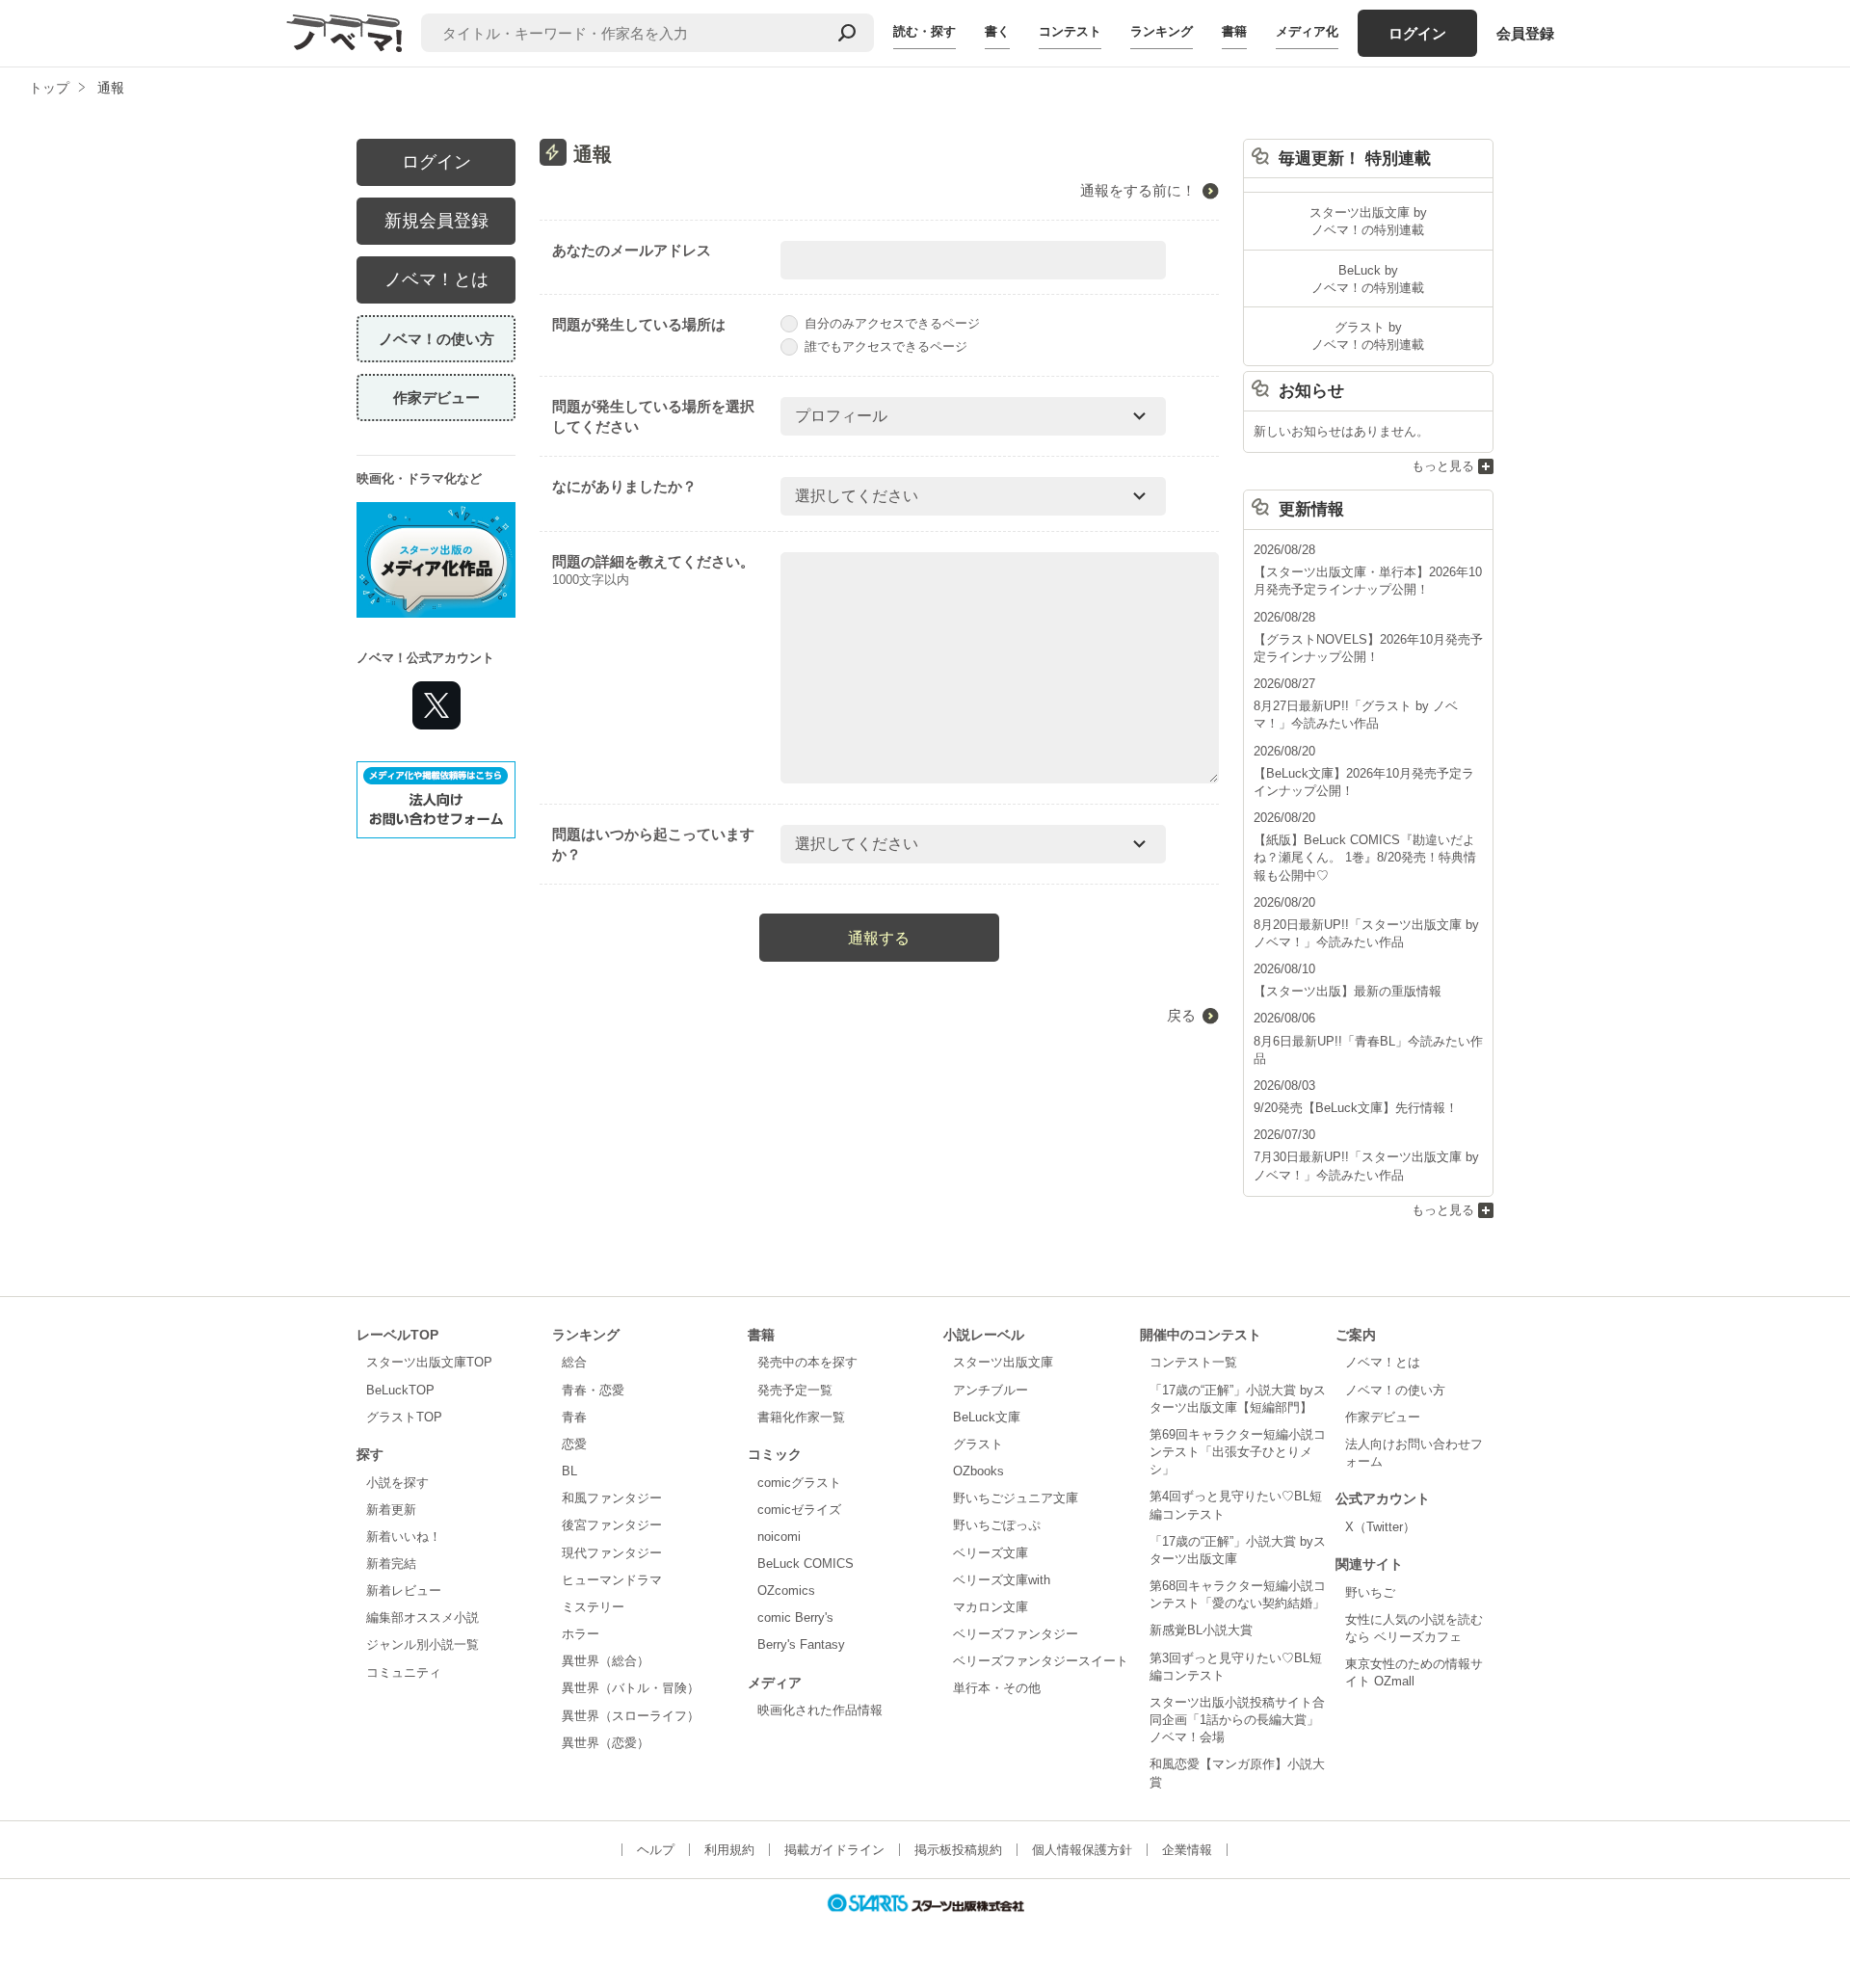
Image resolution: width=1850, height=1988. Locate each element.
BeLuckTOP (400, 1390)
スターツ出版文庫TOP (429, 1362)
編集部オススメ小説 (423, 1617)
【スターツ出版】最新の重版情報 (1348, 991)
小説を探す (397, 1483)
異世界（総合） (606, 1661)
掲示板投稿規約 (958, 1850)
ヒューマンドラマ (612, 1580)
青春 (574, 1417)
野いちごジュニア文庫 (1016, 1498)
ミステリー (593, 1607)
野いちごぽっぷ (997, 1525)
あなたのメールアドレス (632, 250)
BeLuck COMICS (806, 1564)
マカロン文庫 (991, 1607)
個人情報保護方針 (1082, 1850)
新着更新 (391, 1510)
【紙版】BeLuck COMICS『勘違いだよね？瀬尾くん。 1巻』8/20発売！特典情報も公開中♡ (1365, 857)
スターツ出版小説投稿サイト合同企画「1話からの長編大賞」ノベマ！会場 (1237, 1720)
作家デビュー (436, 398)
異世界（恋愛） (606, 1743)
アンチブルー (991, 1390)
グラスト (978, 1444)
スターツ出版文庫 (1003, 1362)
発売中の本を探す (807, 1362)
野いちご (1370, 1592)
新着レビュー (404, 1590)
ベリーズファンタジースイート (1041, 1661)
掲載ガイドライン (834, 1850)
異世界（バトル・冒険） (631, 1688)
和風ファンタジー (612, 1498)
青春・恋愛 (593, 1390)
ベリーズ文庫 (991, 1553)
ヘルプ (656, 1850)
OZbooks (978, 1471)
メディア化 (1307, 31)
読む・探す (925, 31)
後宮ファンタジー (612, 1525)
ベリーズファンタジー (1016, 1634)
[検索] (847, 33)
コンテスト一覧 (1193, 1362)
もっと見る (1443, 466)
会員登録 (1525, 33)
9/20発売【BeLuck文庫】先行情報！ (1356, 1108)
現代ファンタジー (612, 1553)
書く (997, 31)
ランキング (1162, 31)
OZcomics (786, 1590)
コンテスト (1070, 31)
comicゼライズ (799, 1510)
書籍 (1234, 31)
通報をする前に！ (1138, 190)
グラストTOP (404, 1417)
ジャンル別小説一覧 (423, 1644)
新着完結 (391, 1564)
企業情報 (1187, 1850)
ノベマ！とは (436, 279)
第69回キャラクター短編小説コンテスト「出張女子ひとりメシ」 (1238, 1452)
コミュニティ (404, 1672)
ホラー (581, 1634)
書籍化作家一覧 (801, 1417)
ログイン (1417, 33)
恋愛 (574, 1444)
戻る (1181, 1015)
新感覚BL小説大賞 (1201, 1630)
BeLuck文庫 (987, 1417)
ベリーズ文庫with (1002, 1580)
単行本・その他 (997, 1688)
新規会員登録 (436, 221)
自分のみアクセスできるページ (892, 323)
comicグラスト (799, 1483)
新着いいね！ (404, 1537)
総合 (574, 1362)
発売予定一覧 (795, 1390)
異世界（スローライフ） (631, 1716)
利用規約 (729, 1850)
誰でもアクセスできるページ (886, 346)
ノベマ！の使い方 (436, 339)
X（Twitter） (1380, 1527)
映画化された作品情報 (820, 1710)
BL (569, 1471)
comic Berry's (795, 1617)
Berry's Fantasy (801, 1644)
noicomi (779, 1537)
